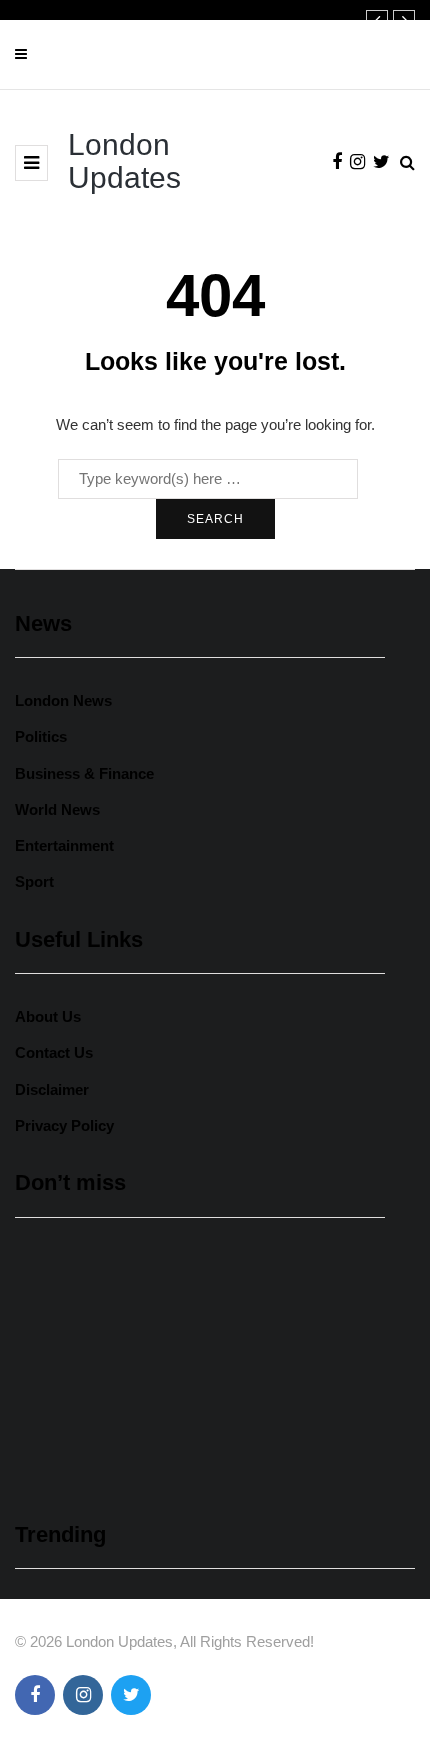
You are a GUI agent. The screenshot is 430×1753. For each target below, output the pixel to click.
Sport (34, 881)
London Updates (124, 161)
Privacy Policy (64, 1125)
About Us (48, 1016)
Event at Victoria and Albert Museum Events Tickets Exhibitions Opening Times (196, 1399)
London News (63, 700)
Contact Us (54, 1052)
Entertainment (64, 845)
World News (57, 809)
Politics (41, 736)
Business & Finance (84, 773)
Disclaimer (52, 1089)
